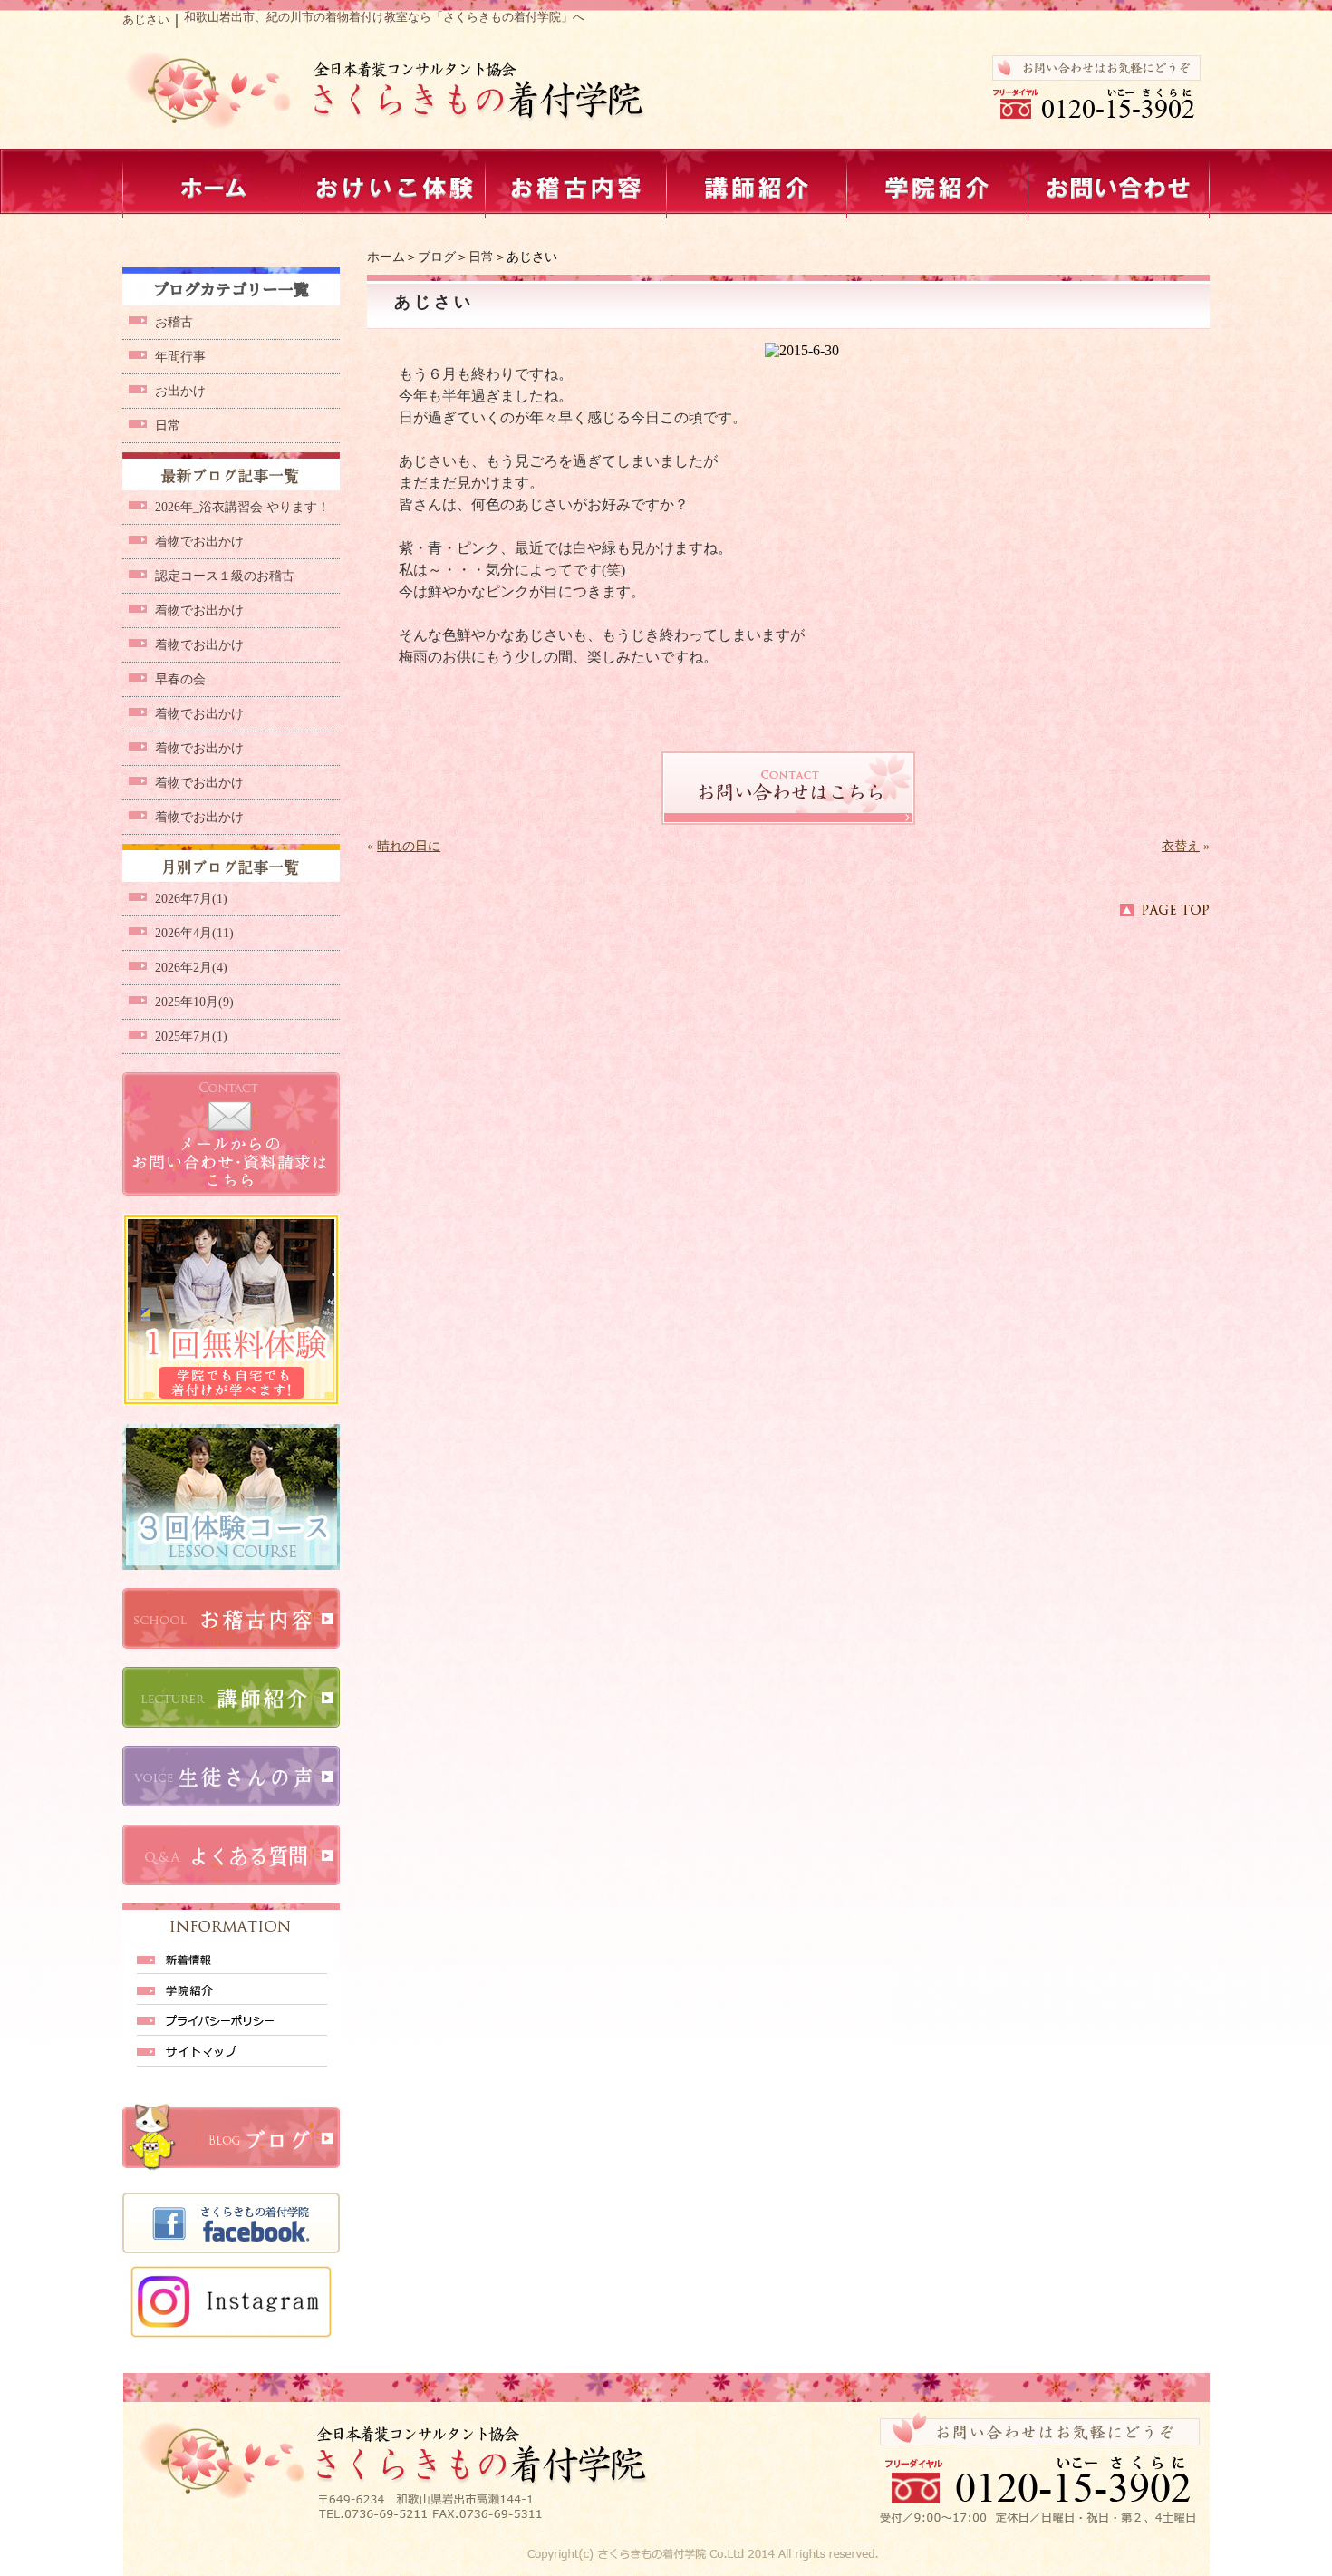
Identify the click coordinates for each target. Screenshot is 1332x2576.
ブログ (437, 257)
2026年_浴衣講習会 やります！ (242, 507)
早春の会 (180, 679)
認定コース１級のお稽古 (225, 576)
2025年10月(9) (194, 1002)
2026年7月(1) (191, 899)
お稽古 (174, 322)
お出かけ (180, 391)
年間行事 (180, 357)
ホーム (386, 257)
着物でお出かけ (199, 542)
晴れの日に (409, 846)
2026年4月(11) (194, 933)
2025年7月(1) (191, 1036)
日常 (481, 257)
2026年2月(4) (191, 968)
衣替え (1181, 846)
